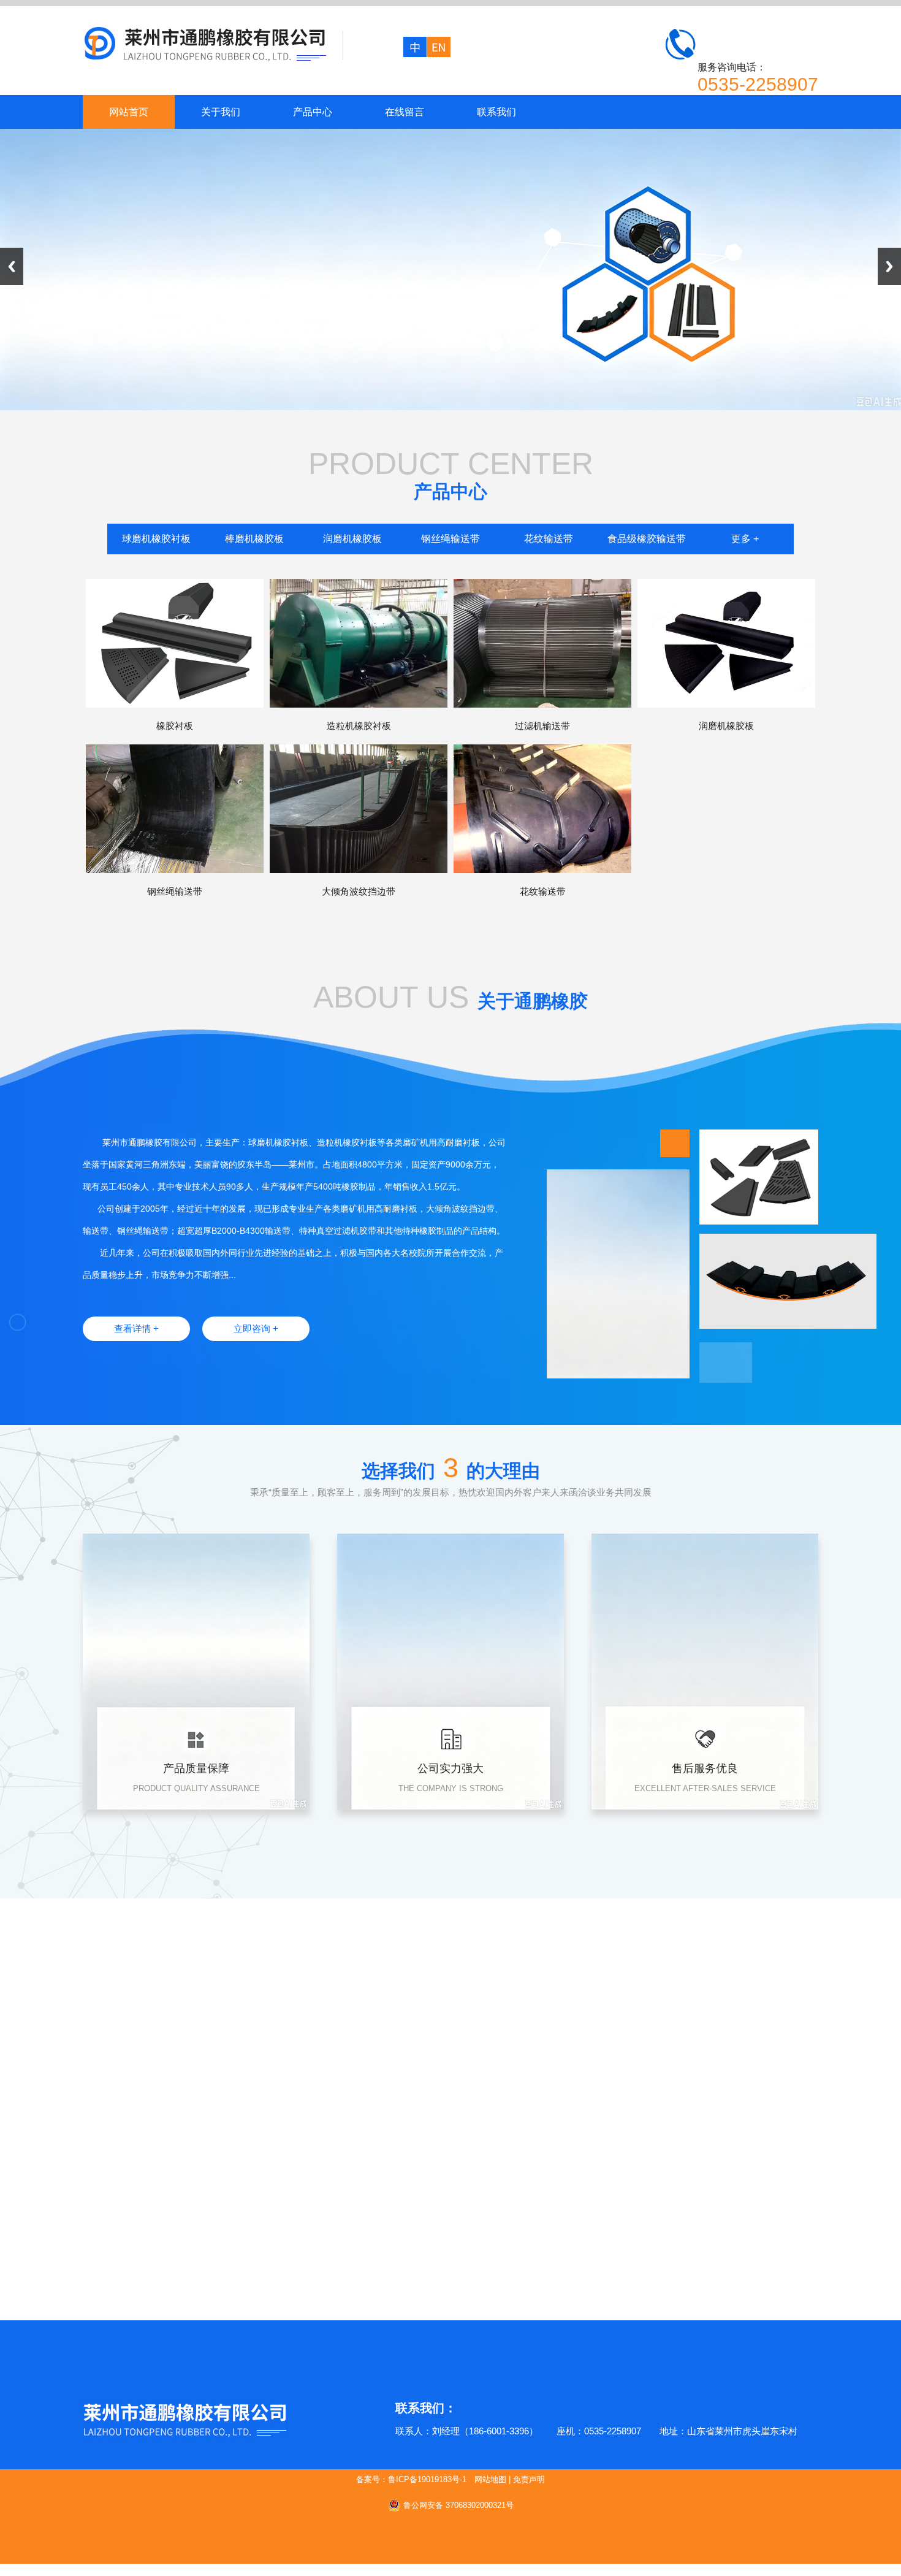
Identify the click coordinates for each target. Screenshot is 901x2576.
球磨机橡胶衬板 (156, 539)
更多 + (745, 539)
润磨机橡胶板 (352, 539)
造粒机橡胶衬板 (359, 726)
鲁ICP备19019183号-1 (427, 2479)
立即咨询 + (256, 1328)
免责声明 (529, 2479)
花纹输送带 (549, 539)
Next (889, 266)
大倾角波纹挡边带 (359, 891)
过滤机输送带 (542, 726)
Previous (12, 266)
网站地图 (490, 2479)
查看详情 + (136, 1328)
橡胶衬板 (175, 726)
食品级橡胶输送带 (647, 539)
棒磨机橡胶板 (254, 539)
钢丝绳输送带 (450, 539)
